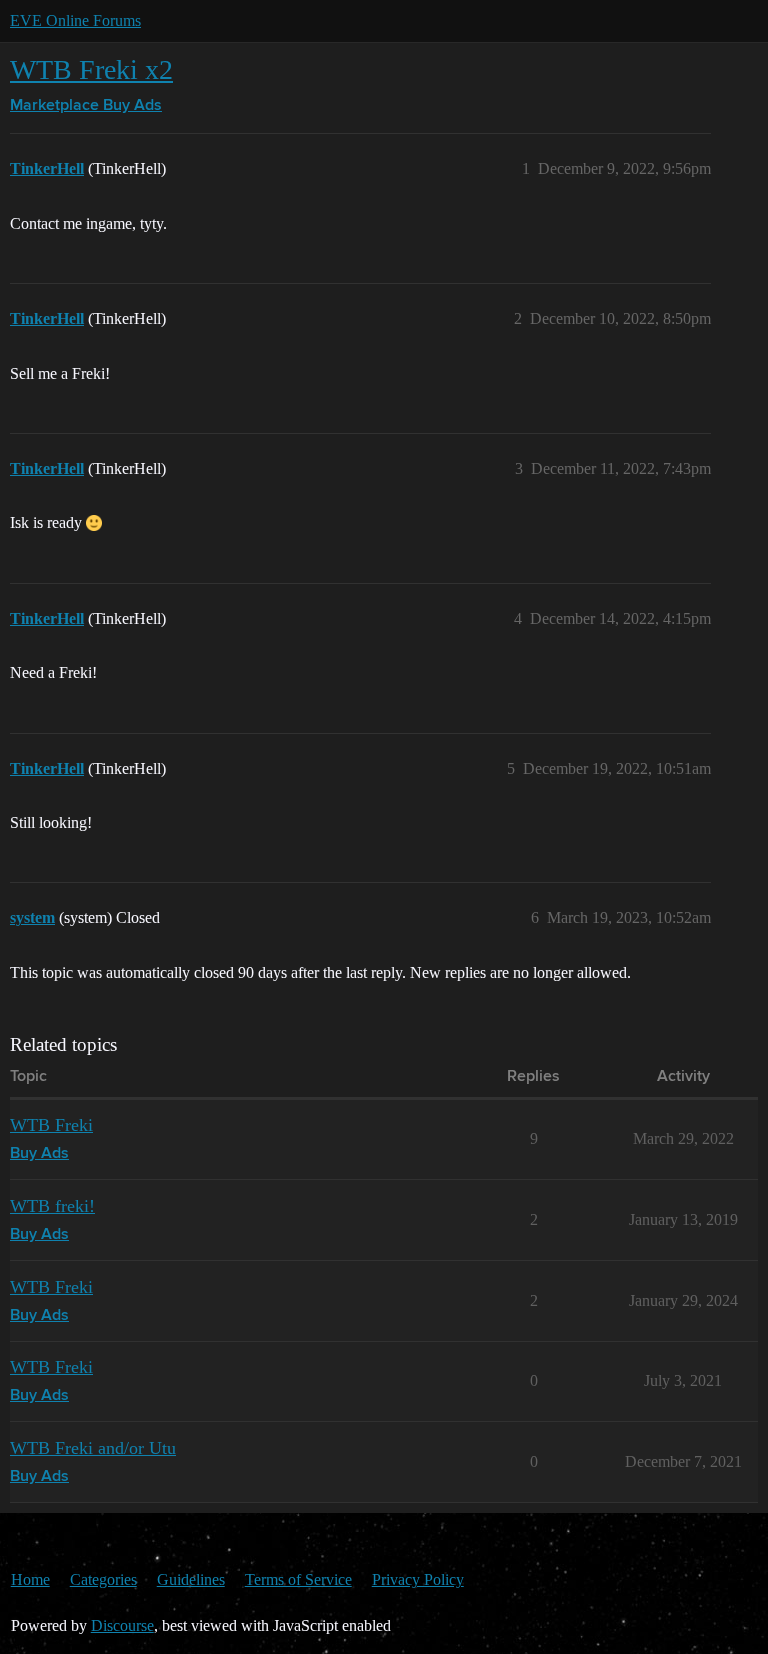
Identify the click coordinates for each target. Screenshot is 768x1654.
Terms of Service (298, 1579)
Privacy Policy (418, 1579)
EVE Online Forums (75, 20)
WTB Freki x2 (91, 69)
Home (30, 1579)
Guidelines (191, 1579)
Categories (103, 1579)
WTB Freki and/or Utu (93, 1448)
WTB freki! (52, 1206)
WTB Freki (51, 1125)
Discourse (122, 1625)
